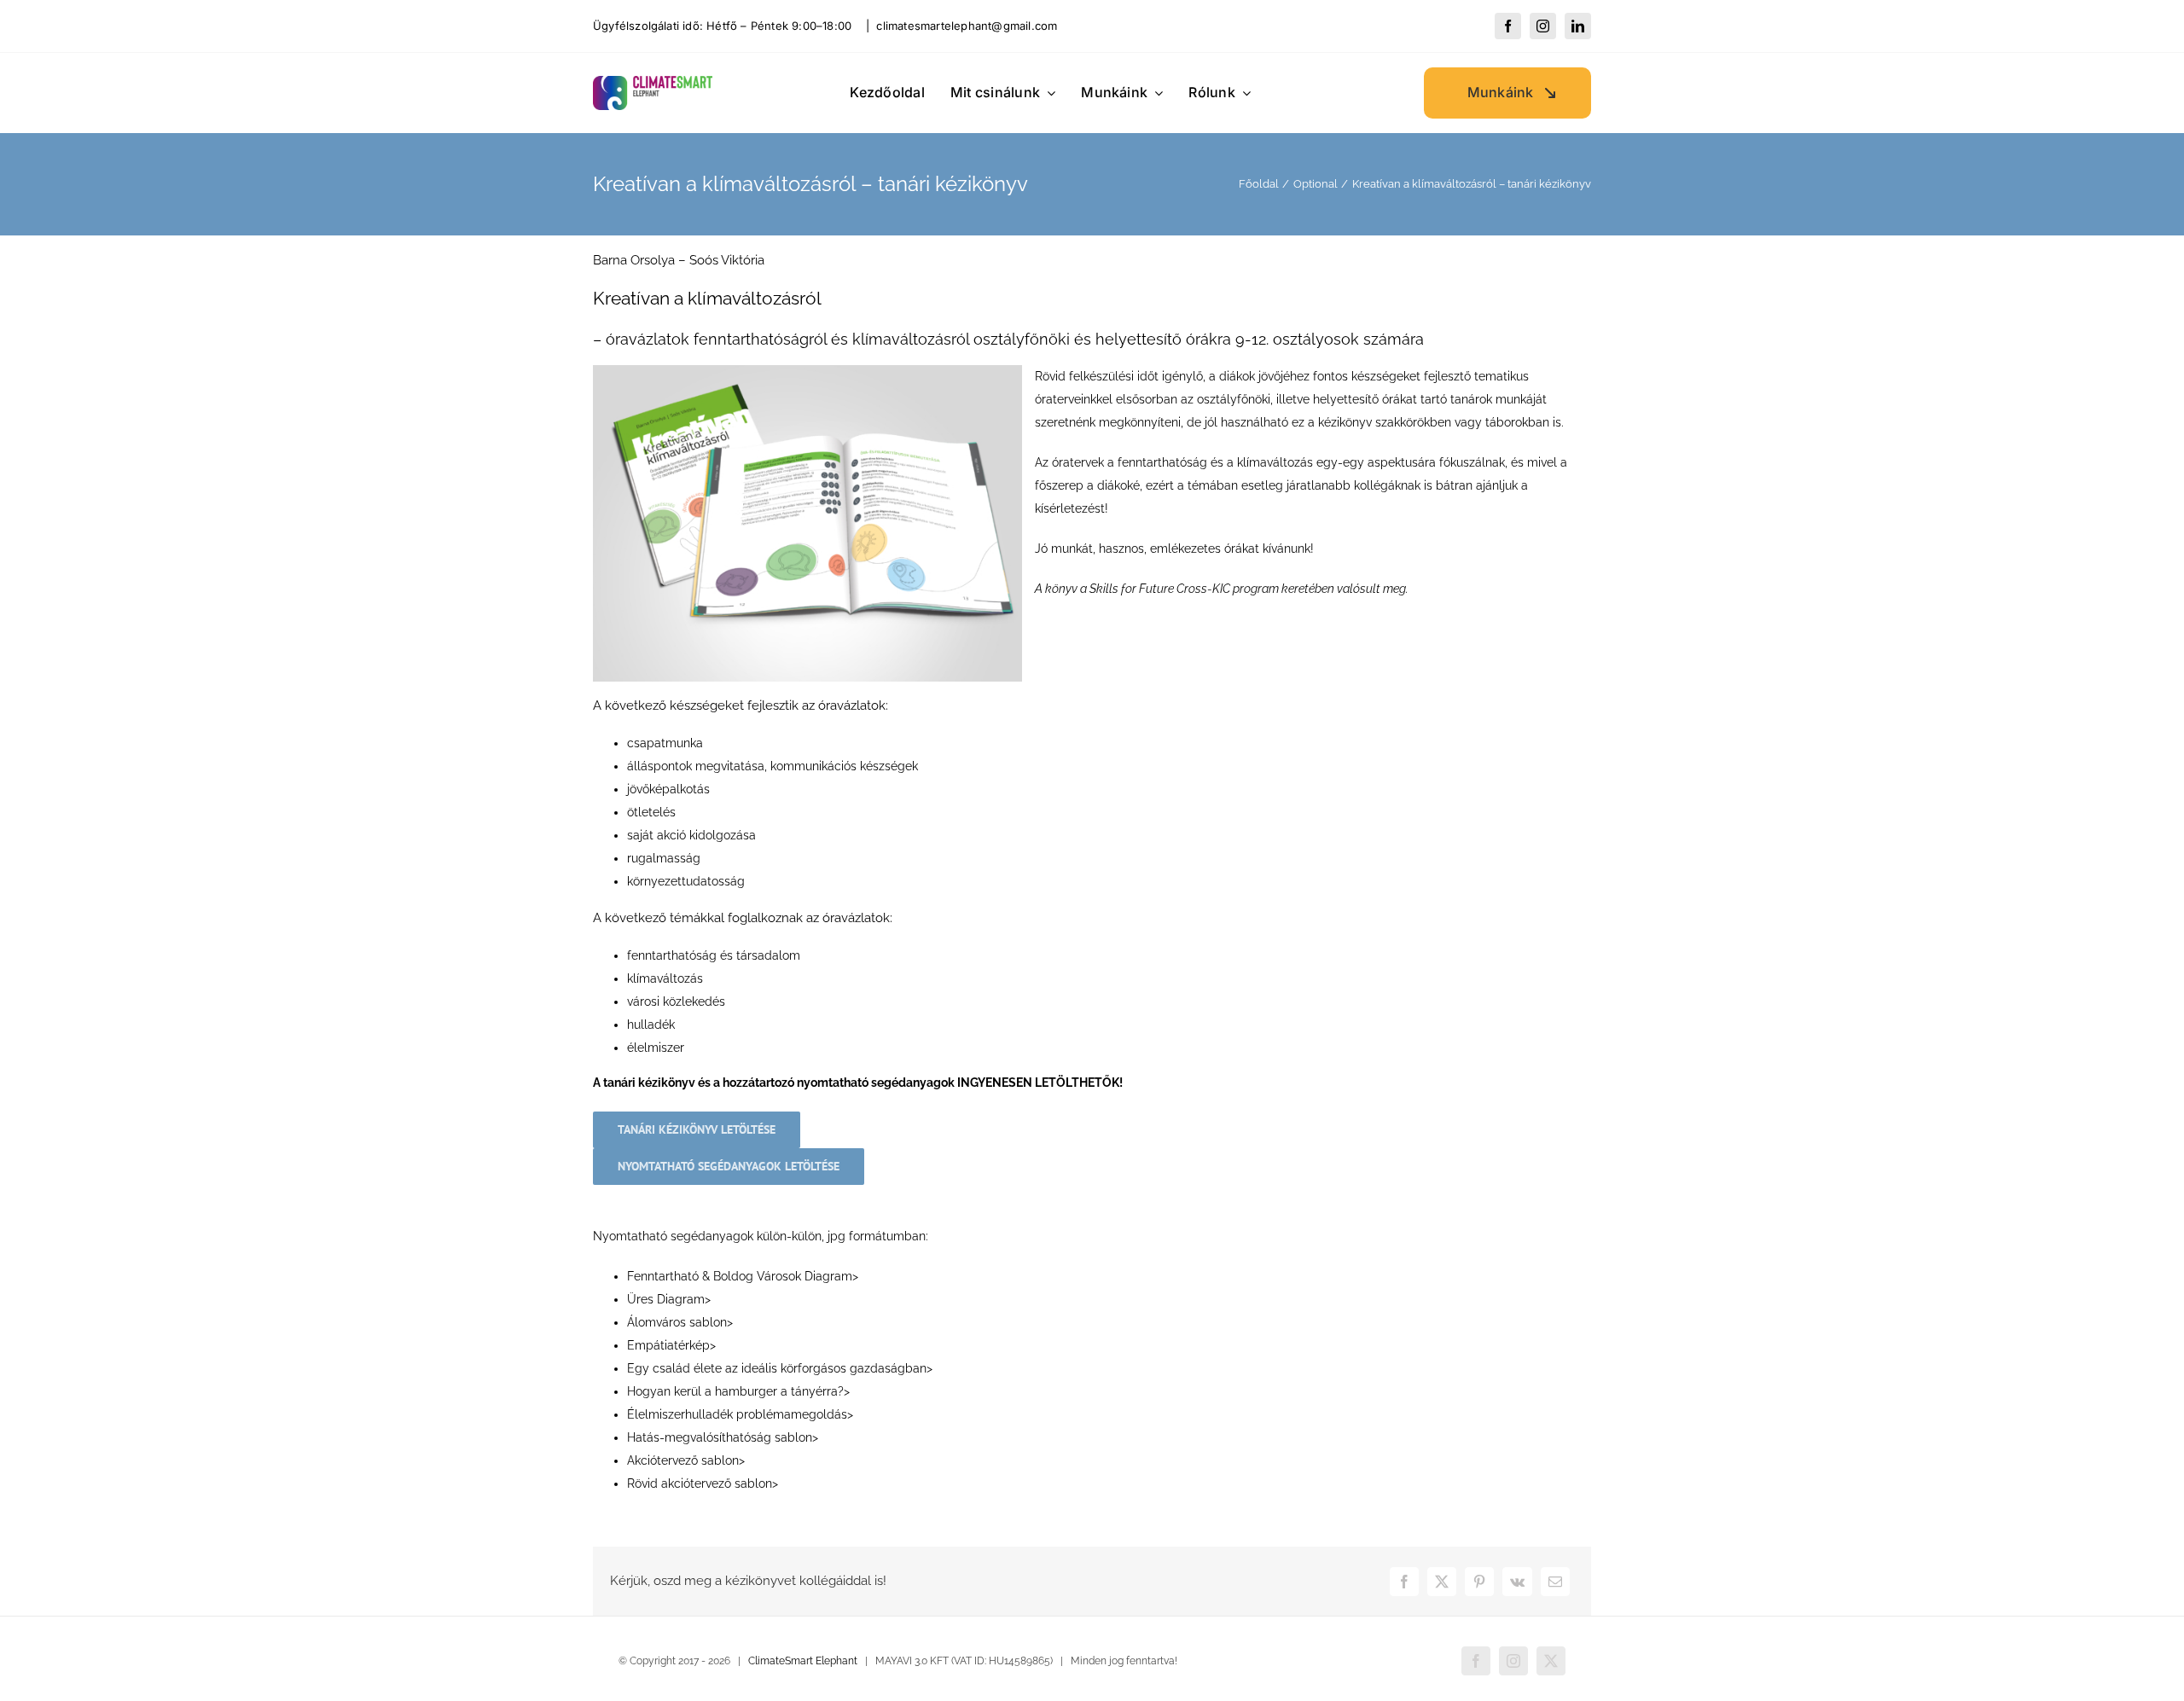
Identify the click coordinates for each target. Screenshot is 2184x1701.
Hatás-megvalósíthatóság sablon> (723, 1437)
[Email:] (1555, 1582)
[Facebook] (1404, 1582)
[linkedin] (1578, 26)
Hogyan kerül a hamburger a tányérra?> (738, 1391)
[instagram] (1543, 26)
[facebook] (1508, 26)
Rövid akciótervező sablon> (703, 1483)
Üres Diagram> (669, 1299)
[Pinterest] (1479, 1582)
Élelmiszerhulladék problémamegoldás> (740, 1414)
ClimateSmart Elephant (803, 1661)
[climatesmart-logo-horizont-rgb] (653, 82)
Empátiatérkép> (671, 1345)
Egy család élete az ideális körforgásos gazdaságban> (780, 1368)
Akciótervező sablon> (686, 1460)
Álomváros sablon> (680, 1322)
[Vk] (1517, 1582)
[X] (1442, 1582)
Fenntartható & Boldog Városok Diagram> (743, 1276)
